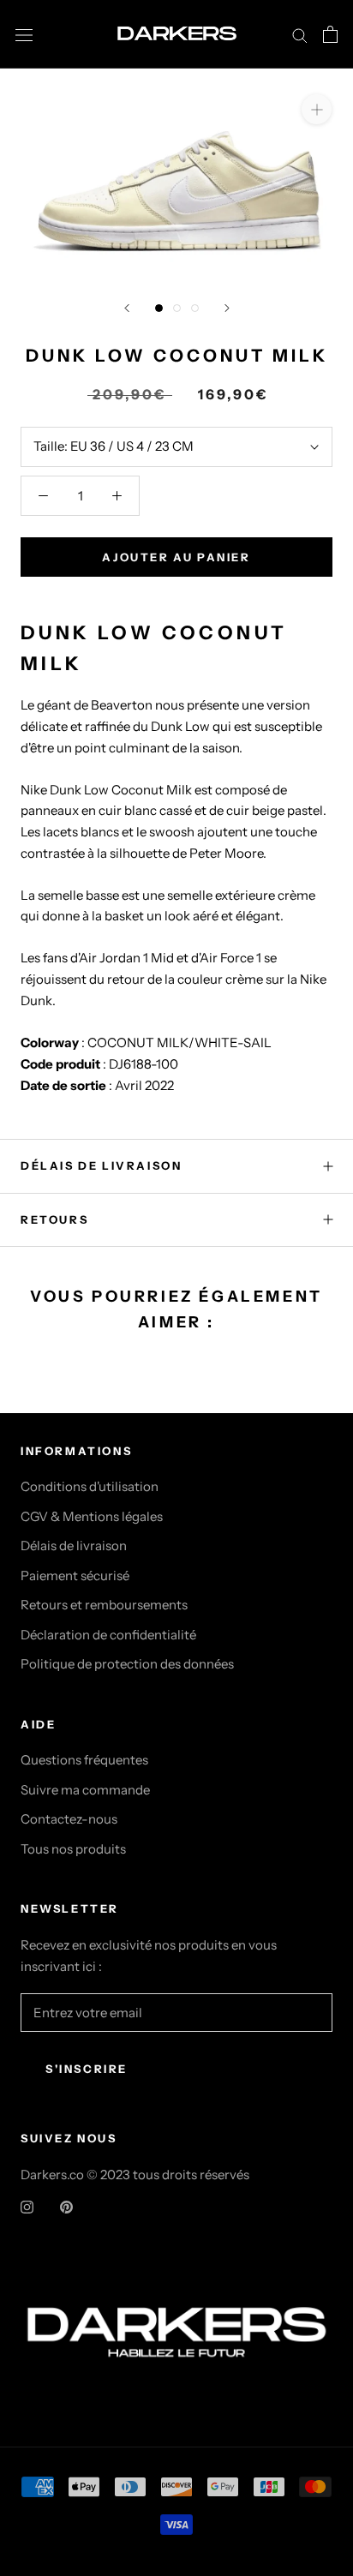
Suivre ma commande (85, 1790)
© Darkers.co (176, 2283)
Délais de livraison (74, 1546)
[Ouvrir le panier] (330, 34)
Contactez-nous (69, 1819)
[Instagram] (27, 2206)
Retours (54, 1219)
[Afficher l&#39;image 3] (195, 308)
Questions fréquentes (84, 1760)
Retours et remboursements (104, 1605)
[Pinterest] (66, 2206)
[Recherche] (300, 34)
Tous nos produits (73, 1849)
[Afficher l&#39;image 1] (159, 308)
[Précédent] (127, 308)
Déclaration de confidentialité (108, 1635)
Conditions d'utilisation (90, 1486)
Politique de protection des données (127, 1664)
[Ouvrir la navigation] (24, 34)
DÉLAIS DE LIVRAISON (101, 1165)
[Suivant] (227, 308)
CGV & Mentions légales (92, 1516)
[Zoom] (317, 108)
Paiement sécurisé (75, 1576)
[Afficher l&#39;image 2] (177, 308)
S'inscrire (87, 2069)
